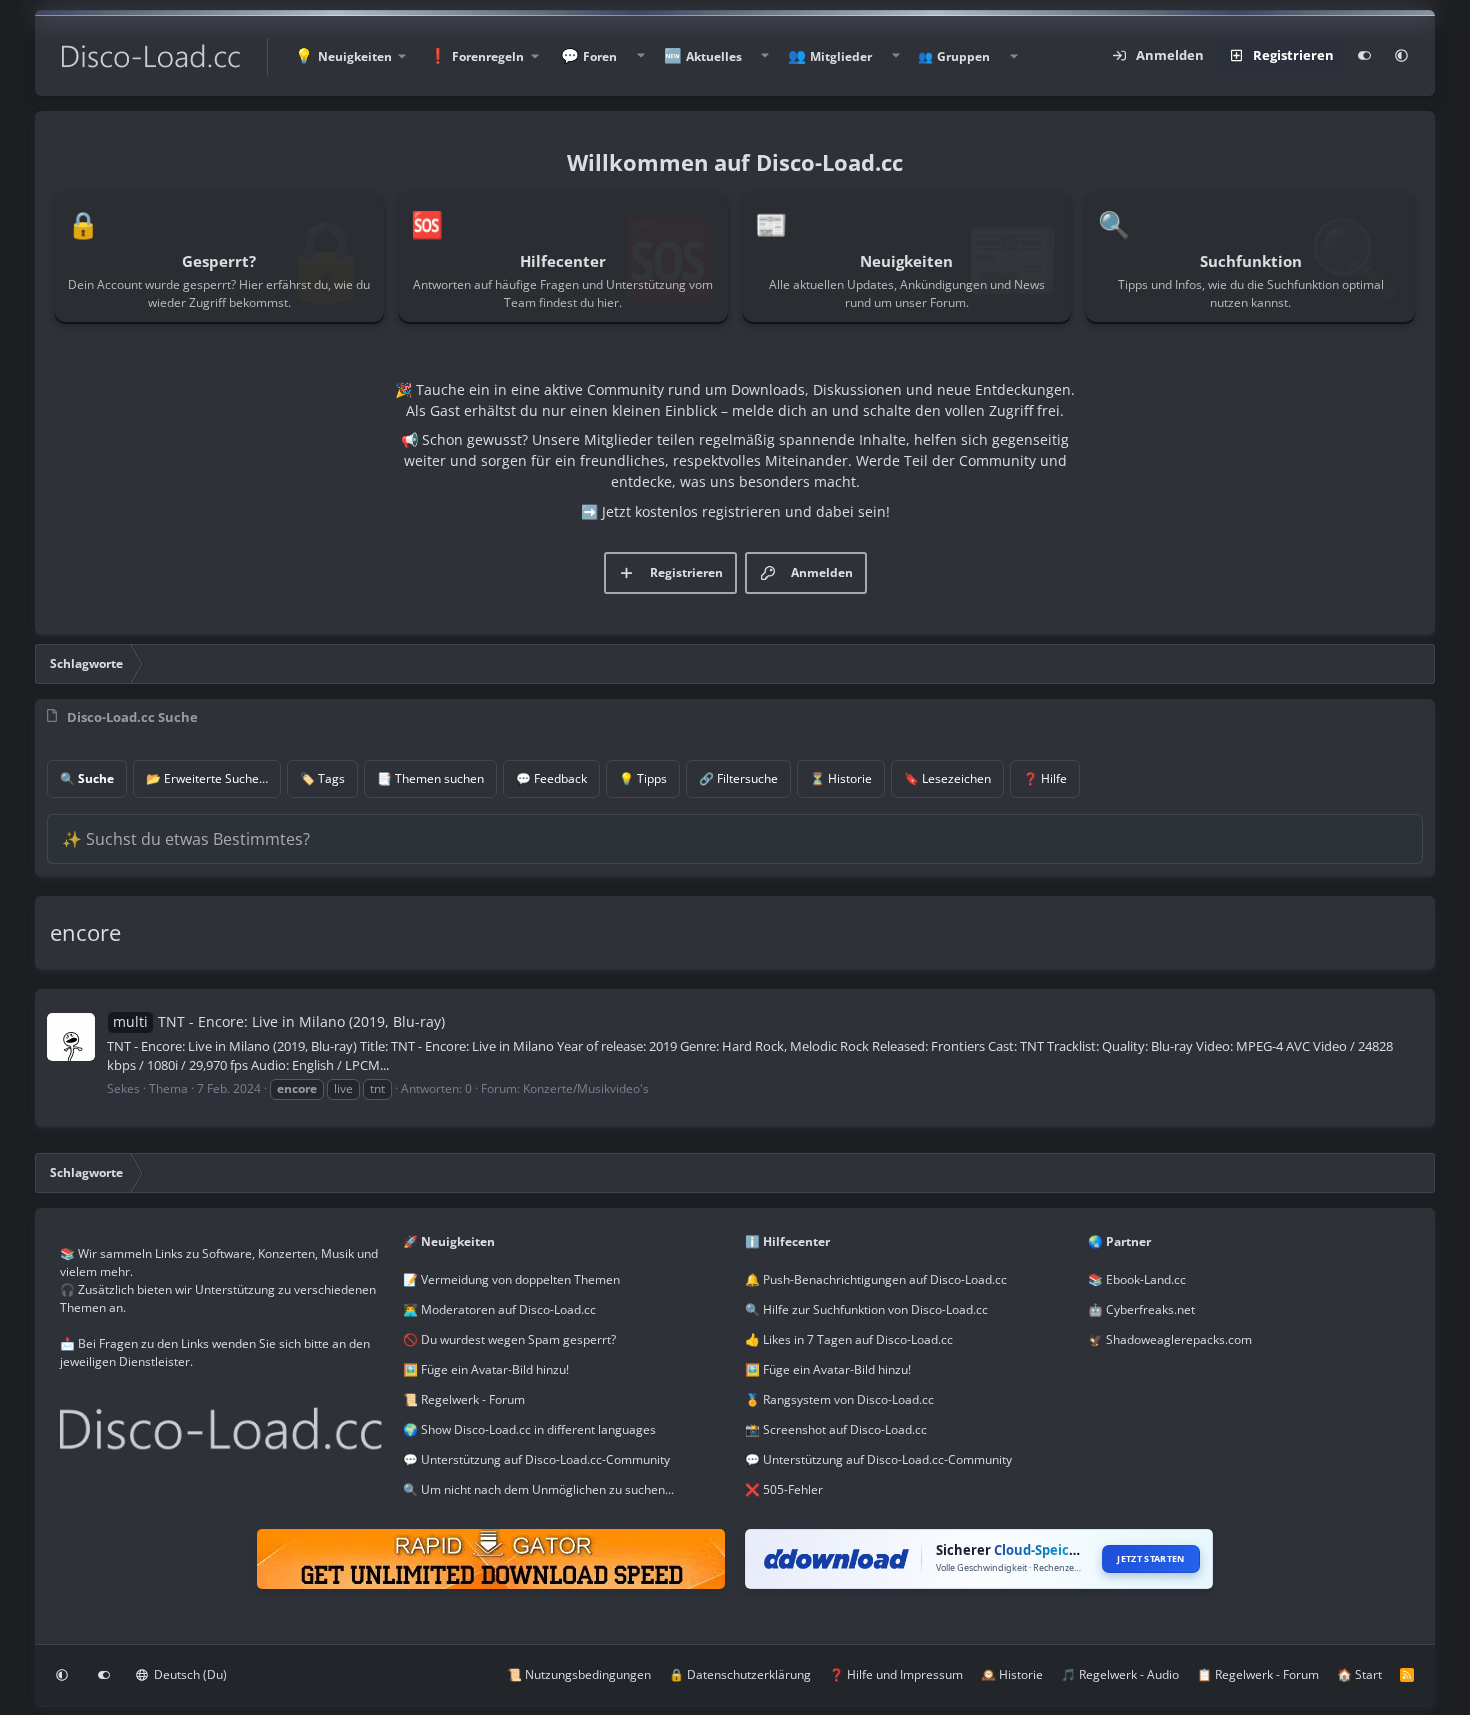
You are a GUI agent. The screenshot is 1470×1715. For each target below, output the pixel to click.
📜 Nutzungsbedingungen (579, 1674)
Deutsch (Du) (189, 1674)
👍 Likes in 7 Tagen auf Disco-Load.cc (849, 1339)
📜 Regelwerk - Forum (464, 1399)
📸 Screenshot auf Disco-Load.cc (836, 1429)
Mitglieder (841, 56)
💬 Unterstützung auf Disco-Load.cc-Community (536, 1459)
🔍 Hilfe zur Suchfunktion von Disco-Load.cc (866, 1309)
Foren (600, 56)
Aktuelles (714, 56)
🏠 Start (1359, 1674)
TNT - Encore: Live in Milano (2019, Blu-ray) (279, 1021)
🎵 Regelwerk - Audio (1120, 1674)
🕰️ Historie (1012, 1674)
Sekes (123, 1088)
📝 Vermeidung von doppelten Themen (511, 1279)
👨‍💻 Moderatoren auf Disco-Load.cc (499, 1309)
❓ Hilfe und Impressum (896, 1674)
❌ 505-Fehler (784, 1489)
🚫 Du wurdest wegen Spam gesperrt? (509, 1339)
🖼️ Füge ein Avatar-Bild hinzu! (486, 1369)
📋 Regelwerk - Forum (1258, 1674)
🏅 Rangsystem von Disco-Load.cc (839, 1399)
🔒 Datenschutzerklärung (740, 1674)
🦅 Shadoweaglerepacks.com (1170, 1339)
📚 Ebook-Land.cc (1137, 1279)
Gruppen (963, 56)
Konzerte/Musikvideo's (586, 1088)
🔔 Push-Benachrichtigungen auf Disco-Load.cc (876, 1279)
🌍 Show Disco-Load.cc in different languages (529, 1429)
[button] (350, 56)
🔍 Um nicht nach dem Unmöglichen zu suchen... (538, 1489)
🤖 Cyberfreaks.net (1141, 1309)
